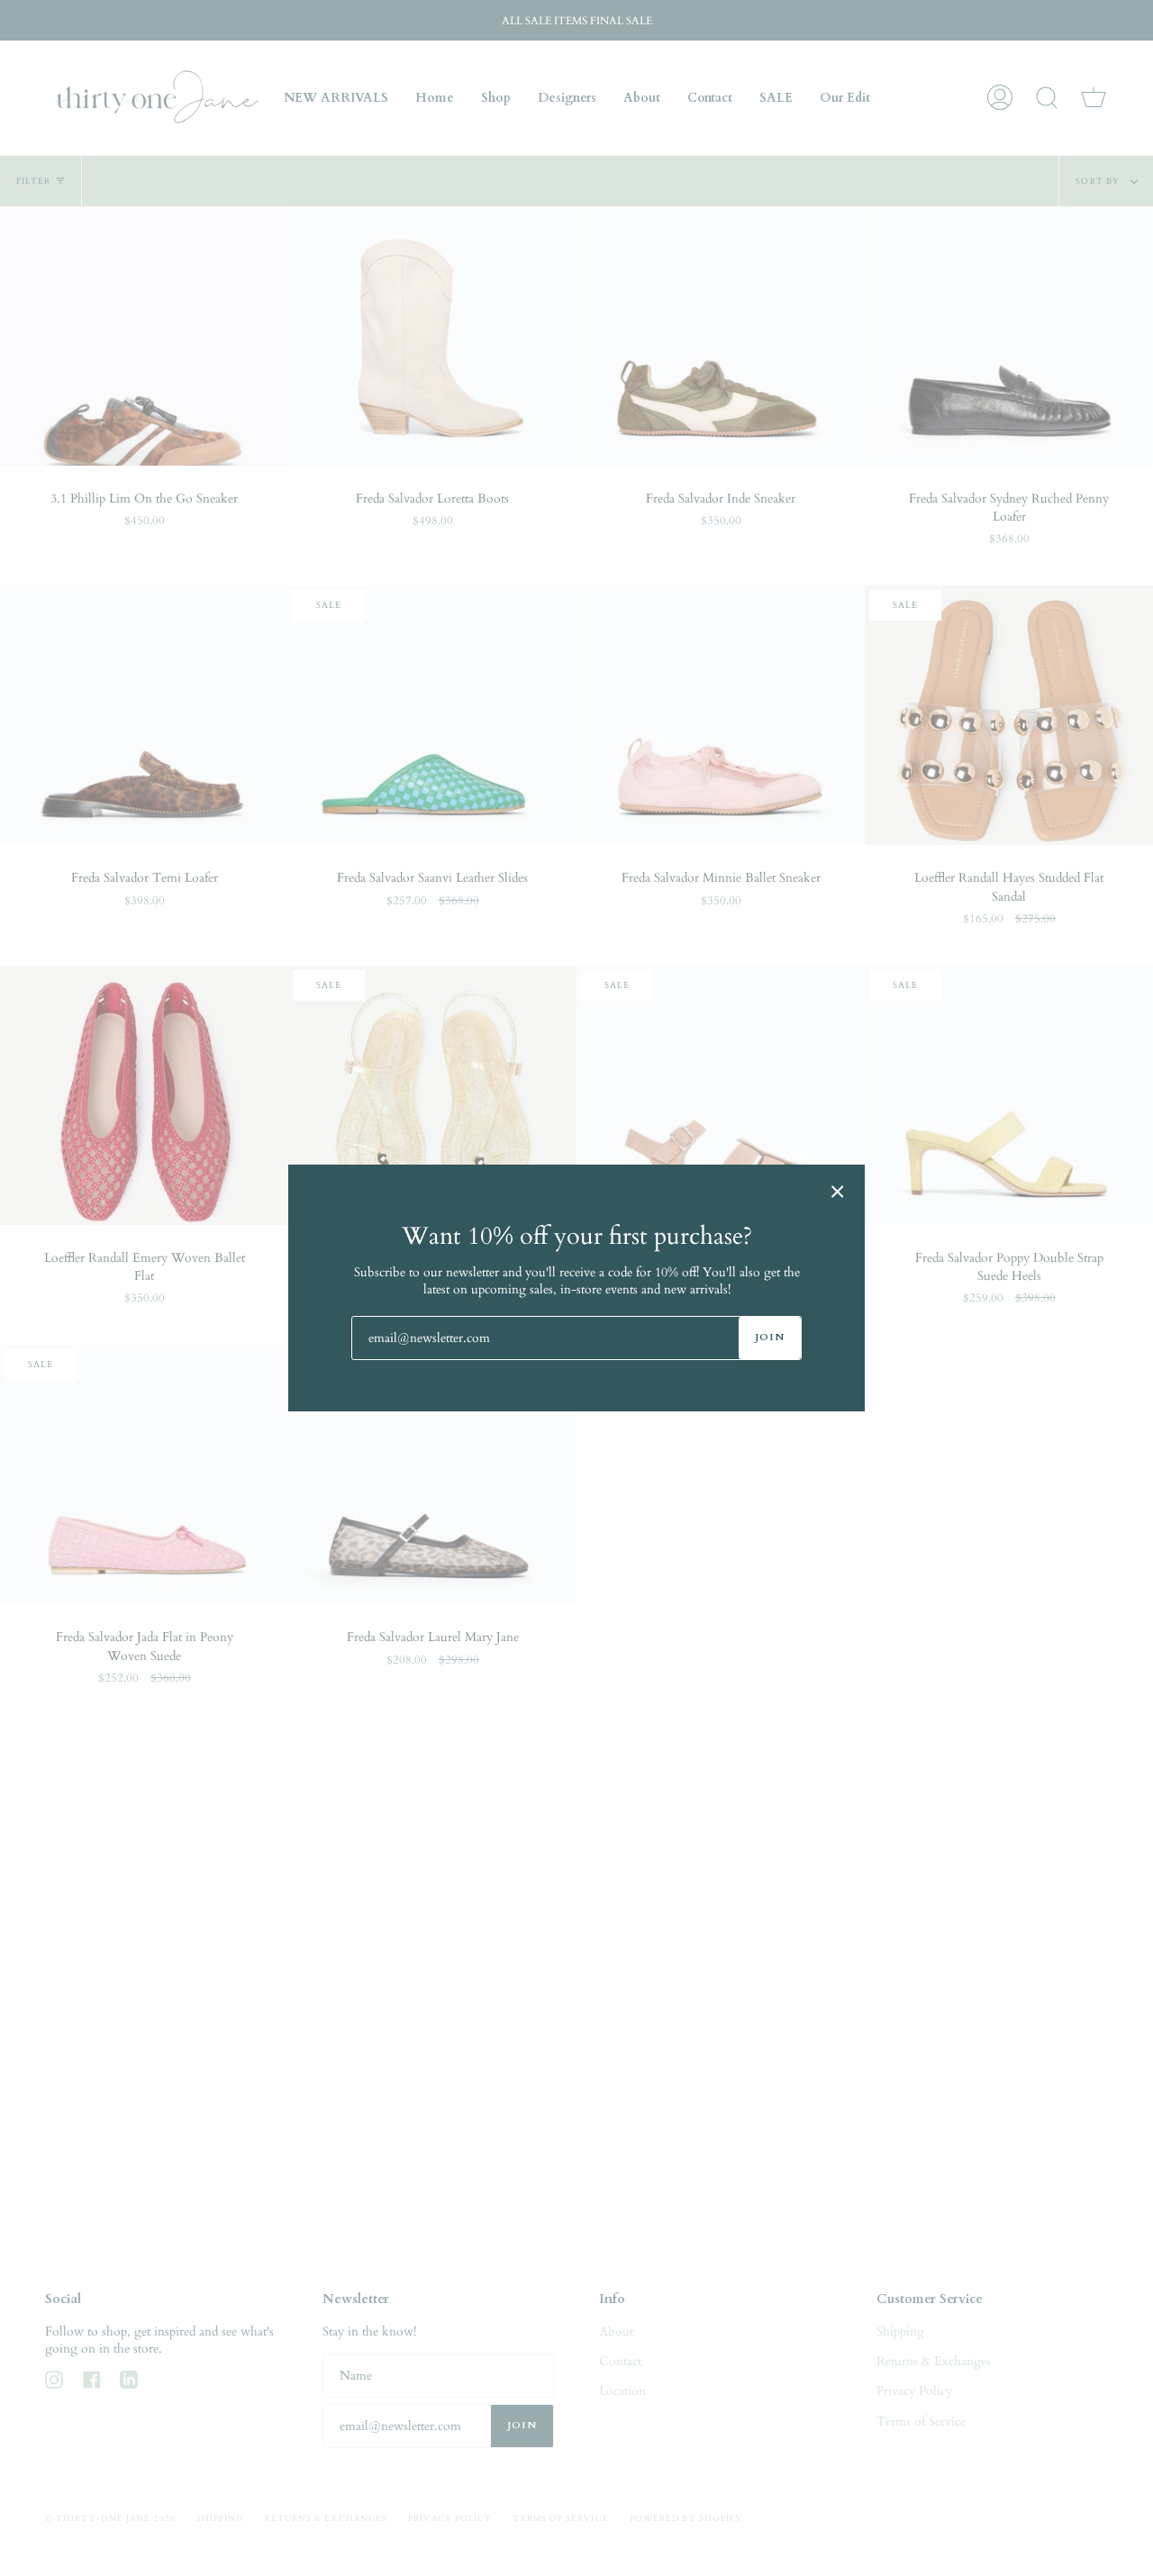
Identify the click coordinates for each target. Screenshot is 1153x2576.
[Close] (838, 1192)
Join (770, 1337)
